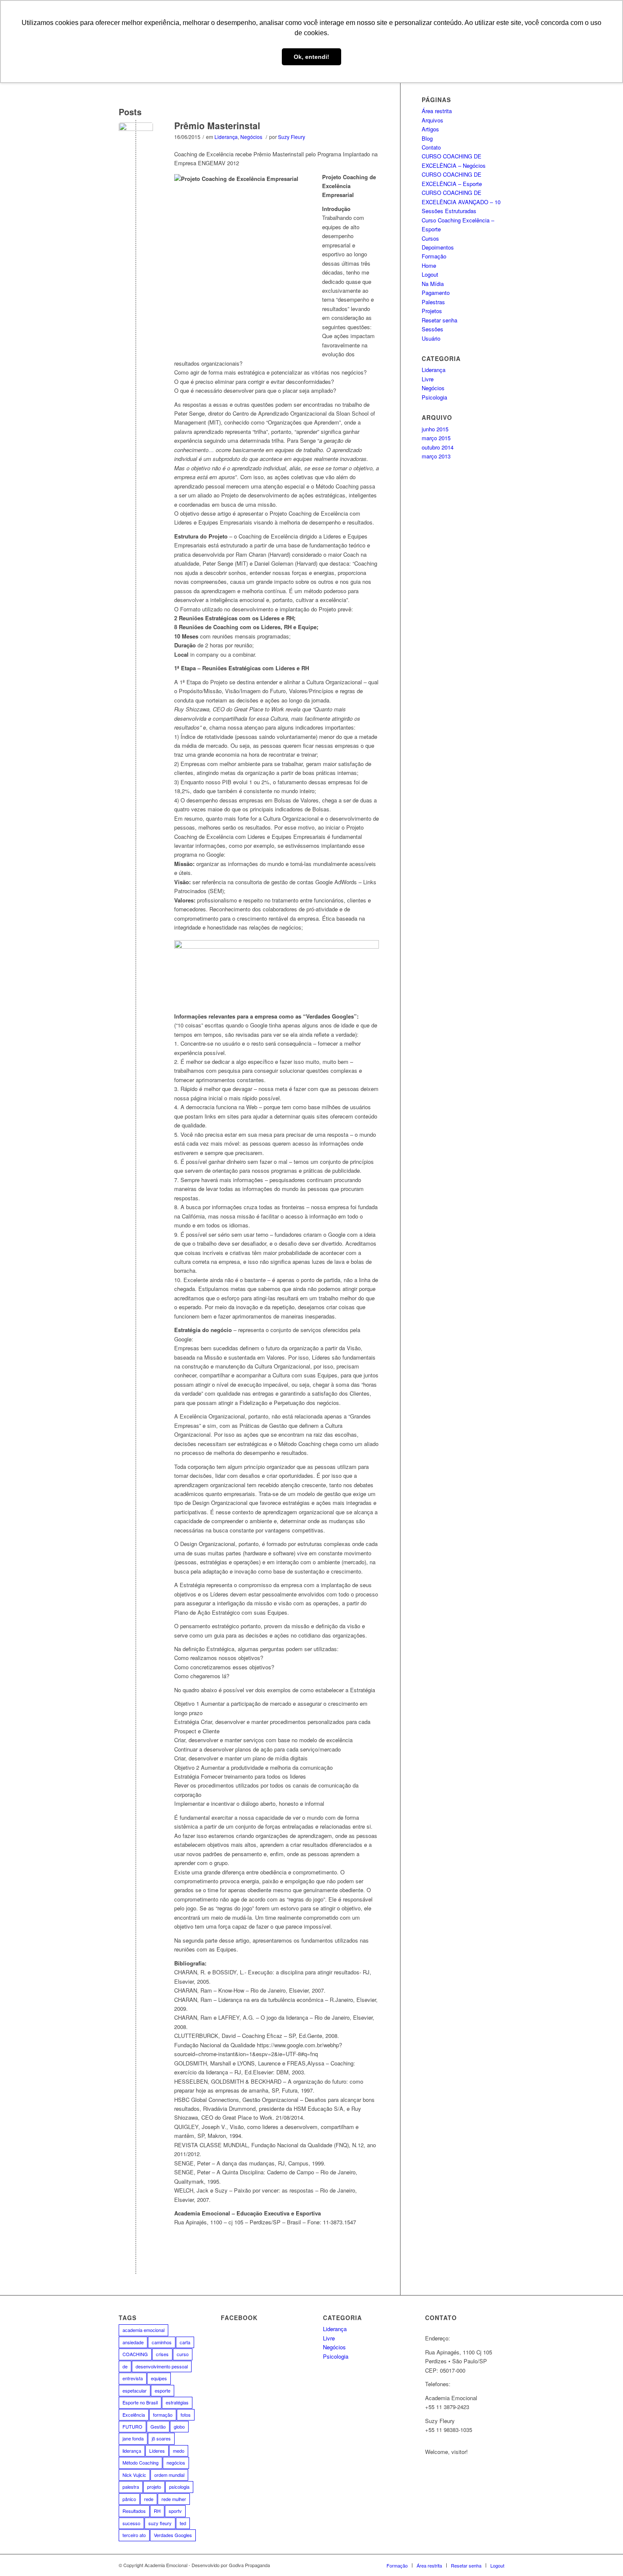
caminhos (162, 2342)
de (125, 2366)
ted (183, 2523)
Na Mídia (433, 284)
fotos (186, 2415)
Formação (434, 256)
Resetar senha (439, 320)
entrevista (133, 2378)
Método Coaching (140, 2462)
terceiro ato (134, 2535)
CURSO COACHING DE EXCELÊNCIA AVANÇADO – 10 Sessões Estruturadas (461, 202)
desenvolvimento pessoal (162, 2366)
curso (183, 2354)
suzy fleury (160, 2523)
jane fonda (133, 2438)
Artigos (430, 129)
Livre (428, 379)
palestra (131, 2487)
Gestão (158, 2426)
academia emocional (143, 2330)
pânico (129, 2499)
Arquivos (432, 120)
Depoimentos (438, 247)
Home (429, 265)
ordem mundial (169, 2475)
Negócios (251, 137)
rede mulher (174, 2499)
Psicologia (434, 397)
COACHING (135, 2354)
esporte (163, 2390)
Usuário (431, 338)
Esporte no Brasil (140, 2402)
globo (179, 2426)
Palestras (433, 302)
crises (162, 2354)
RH (157, 2511)
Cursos (430, 238)
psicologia (179, 2487)
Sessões (432, 329)
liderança (132, 2451)
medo (179, 2451)
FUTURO (132, 2426)
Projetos (432, 311)
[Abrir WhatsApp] (602, 2555)
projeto (154, 2487)
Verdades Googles (173, 2535)
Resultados (134, 2511)
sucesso (131, 2523)
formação (163, 2415)
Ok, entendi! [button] (311, 57)
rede (149, 2499)
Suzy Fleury (292, 137)
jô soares (161, 2438)
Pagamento (436, 293)
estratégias (177, 2402)
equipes (159, 2378)
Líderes (157, 2451)
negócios (176, 2462)
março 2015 (436, 438)
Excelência (134, 2415)
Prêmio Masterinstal (217, 125)
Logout (430, 274)
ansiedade (133, 2342)
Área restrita (437, 111)
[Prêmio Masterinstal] (136, 140)
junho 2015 (435, 429)
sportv (175, 2511)
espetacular (135, 2390)
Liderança (226, 137)
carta (185, 2342)
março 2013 (436, 456)
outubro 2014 (438, 447)
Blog (427, 138)
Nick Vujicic (134, 2475)
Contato (431, 147)
